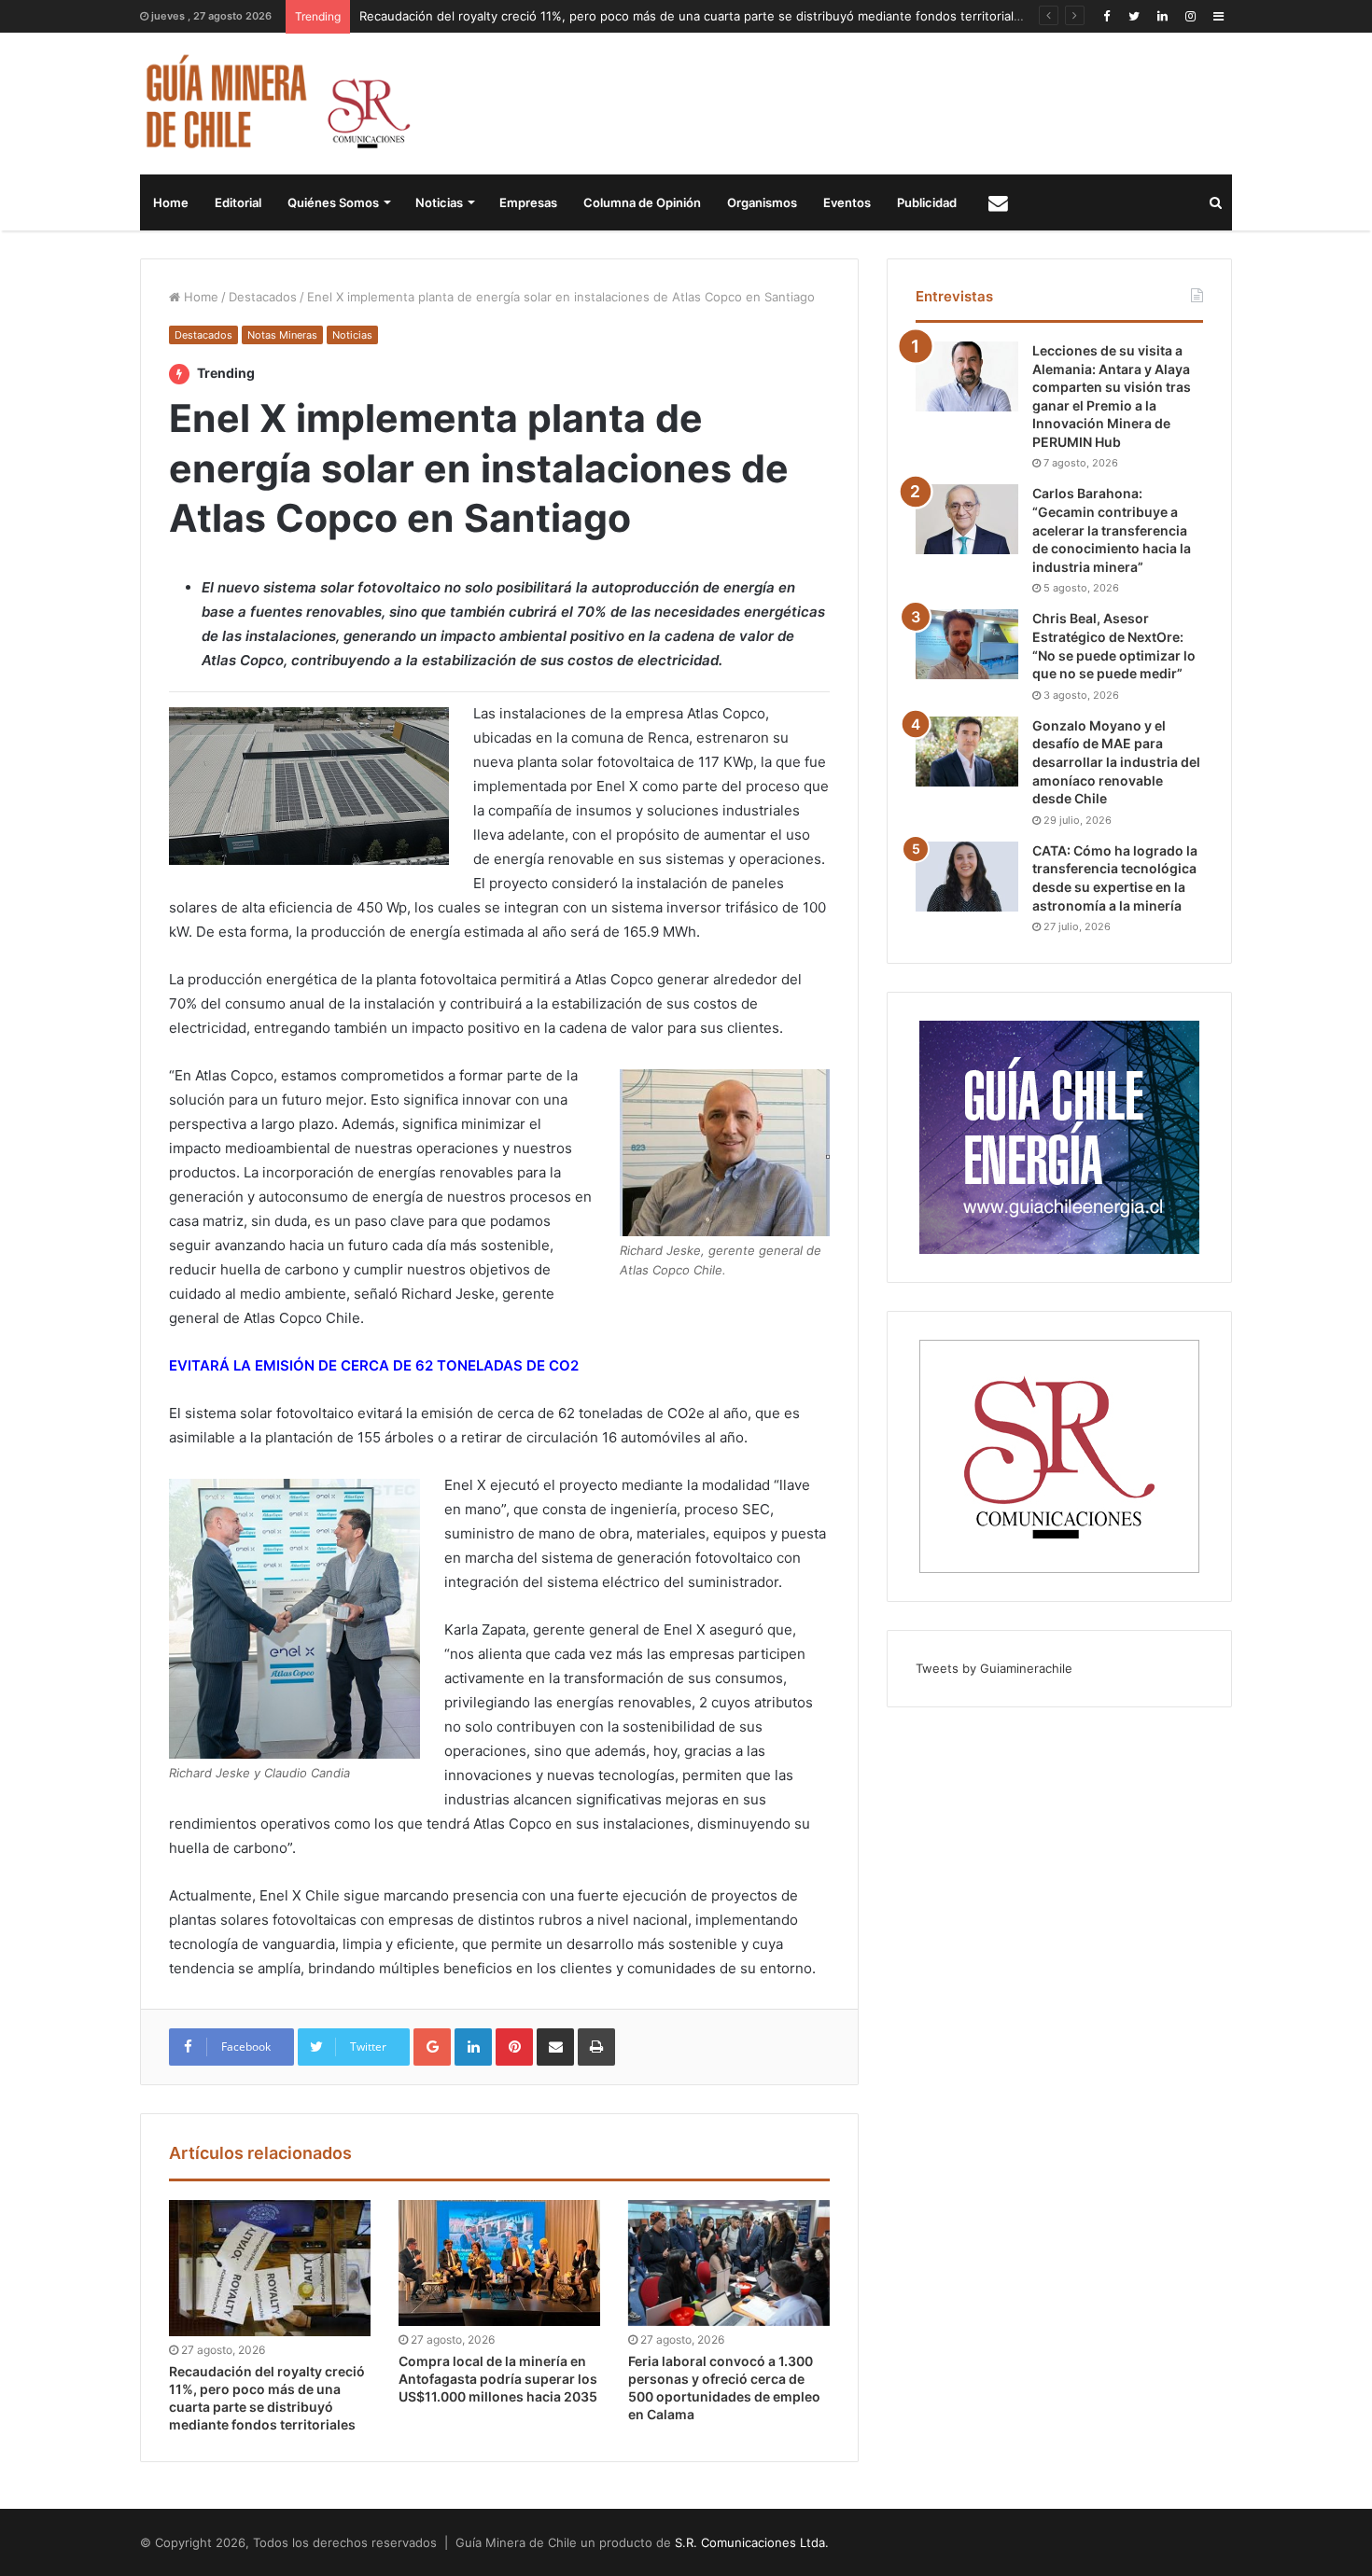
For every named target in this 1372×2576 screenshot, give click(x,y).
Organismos (762, 202)
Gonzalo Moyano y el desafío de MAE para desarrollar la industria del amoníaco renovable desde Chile (1116, 762)
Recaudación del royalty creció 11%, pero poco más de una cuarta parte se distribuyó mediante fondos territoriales (693, 16)
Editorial (238, 202)
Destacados (263, 297)
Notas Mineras (282, 335)
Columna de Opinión (642, 202)
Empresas (528, 202)
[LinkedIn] (1162, 16)
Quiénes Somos (333, 202)
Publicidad (927, 202)
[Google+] (432, 2047)
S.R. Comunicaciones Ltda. (752, 2542)
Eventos (847, 202)
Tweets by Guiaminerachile (994, 1668)
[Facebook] (1106, 16)
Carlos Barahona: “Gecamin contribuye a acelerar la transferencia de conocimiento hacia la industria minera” (1112, 529)
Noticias (439, 202)
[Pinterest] (514, 2047)
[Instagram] (1190, 16)
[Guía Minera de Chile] (276, 104)
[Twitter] (1134, 16)
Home (171, 202)
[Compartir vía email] (555, 2047)
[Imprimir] (596, 2047)
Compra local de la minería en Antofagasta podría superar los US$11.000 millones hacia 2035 (498, 2379)
